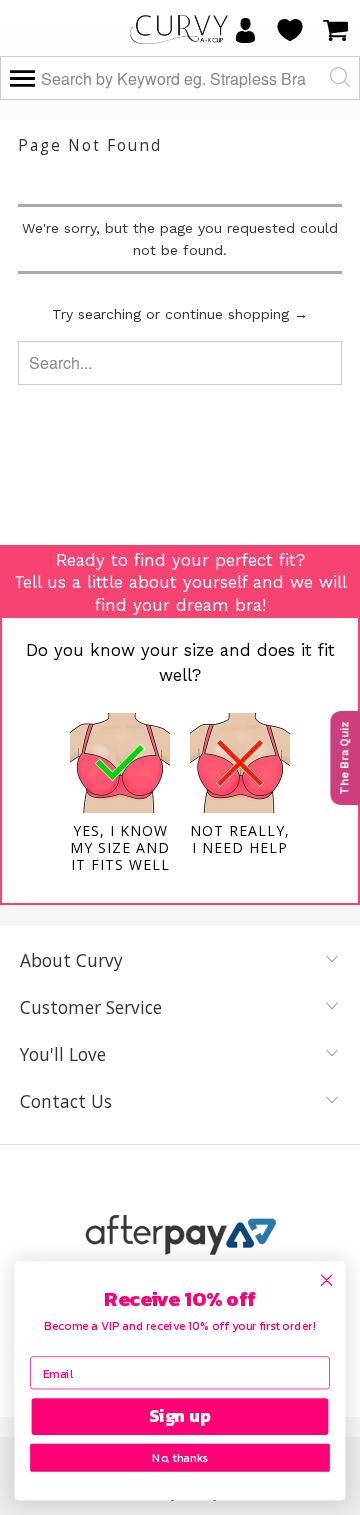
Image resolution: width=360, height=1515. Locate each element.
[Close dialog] (327, 1280)
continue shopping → (236, 314)
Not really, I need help (240, 839)
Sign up (180, 1417)
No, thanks (179, 1458)
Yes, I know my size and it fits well (120, 847)
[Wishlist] (290, 30)
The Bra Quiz (344, 758)
